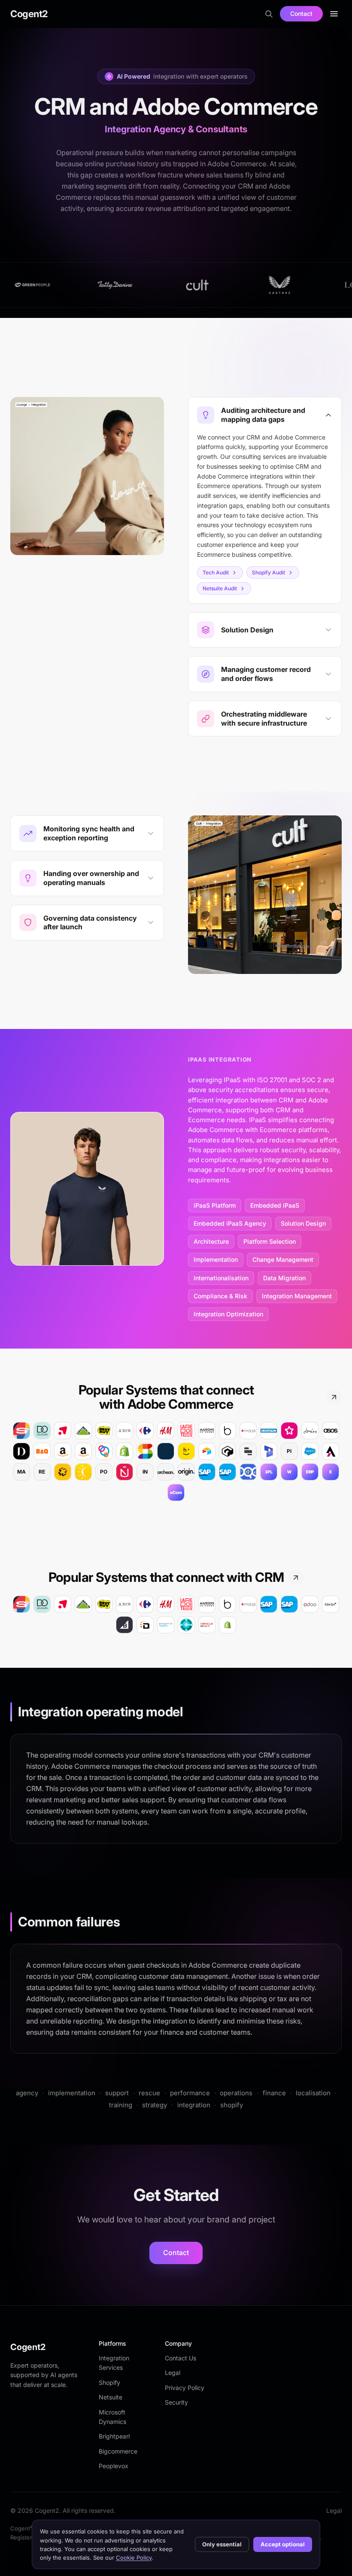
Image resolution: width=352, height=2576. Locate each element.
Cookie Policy (134, 2558)
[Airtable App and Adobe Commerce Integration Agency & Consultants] (207, 1451)
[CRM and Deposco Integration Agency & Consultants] (145, 1625)
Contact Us (181, 2358)
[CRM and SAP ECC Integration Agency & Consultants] (269, 1604)
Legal (173, 2373)
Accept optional (283, 2544)
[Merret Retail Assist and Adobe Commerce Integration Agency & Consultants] (331, 1451)
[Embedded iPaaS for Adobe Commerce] (331, 1472)
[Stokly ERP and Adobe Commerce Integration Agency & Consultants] (104, 1451)
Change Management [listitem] (283, 1259)
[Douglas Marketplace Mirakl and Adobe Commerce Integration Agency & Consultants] (42, 1431)
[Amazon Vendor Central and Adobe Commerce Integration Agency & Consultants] (83, 1451)
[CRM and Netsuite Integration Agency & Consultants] (207, 1625)
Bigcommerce (118, 2451)
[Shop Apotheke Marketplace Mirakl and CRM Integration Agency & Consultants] (63, 1604)
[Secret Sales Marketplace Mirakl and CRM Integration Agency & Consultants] (21, 1604)
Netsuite (111, 2397)
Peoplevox (114, 2466)
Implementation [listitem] (216, 1259)
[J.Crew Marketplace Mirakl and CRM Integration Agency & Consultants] (124, 1604)
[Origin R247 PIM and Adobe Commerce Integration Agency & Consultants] (186, 1472)
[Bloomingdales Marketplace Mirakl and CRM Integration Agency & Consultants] (228, 1604)
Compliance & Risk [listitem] (220, 1296)
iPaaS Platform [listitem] (215, 1205)
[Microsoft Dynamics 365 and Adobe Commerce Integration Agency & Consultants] (269, 1451)
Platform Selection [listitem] (270, 1241)
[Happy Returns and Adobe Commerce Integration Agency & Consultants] (186, 1451)
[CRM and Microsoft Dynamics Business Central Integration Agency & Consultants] (186, 1625)
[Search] (269, 14)
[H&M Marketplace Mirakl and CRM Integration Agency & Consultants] (166, 1604)
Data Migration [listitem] (284, 1278)
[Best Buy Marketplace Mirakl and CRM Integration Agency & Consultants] (104, 1604)
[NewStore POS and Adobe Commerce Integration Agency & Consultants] (124, 1472)
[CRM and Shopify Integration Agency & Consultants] (228, 1625)
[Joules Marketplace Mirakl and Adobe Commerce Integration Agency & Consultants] (310, 1431)
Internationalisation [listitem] (221, 1278)
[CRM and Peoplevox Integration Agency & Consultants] (166, 1625)
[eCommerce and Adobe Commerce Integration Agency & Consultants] (176, 1492)
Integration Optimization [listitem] (228, 1314)
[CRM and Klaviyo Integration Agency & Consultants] (331, 1604)
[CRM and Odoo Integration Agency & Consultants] (310, 1604)
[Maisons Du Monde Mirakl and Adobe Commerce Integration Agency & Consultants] (207, 1431)
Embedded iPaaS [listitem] (275, 1205)
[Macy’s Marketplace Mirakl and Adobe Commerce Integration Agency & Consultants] (248, 1431)
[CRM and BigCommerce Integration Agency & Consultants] (124, 1625)
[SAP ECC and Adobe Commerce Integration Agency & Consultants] (207, 1472)
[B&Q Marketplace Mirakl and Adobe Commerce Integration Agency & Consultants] (42, 1451)
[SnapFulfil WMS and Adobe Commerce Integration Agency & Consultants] (145, 1451)
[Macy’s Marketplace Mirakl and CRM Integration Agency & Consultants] (248, 1604)
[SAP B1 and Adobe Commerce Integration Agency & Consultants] (228, 1472)
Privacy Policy (185, 2388)
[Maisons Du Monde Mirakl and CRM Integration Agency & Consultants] (207, 1604)
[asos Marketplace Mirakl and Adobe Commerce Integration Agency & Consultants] (331, 1431)
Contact (301, 14)
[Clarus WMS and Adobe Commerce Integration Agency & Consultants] (166, 1451)
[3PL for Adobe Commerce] (269, 1472)
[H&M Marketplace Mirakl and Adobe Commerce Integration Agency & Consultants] (166, 1431)
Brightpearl (114, 2436)
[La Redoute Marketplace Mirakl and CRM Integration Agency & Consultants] (186, 1604)
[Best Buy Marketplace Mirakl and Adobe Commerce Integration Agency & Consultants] (104, 1431)
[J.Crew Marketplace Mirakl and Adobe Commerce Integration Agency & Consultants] (124, 1431)
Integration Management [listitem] (297, 1296)
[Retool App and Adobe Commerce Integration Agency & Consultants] (248, 1451)
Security (176, 2402)
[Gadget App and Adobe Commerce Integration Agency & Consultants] (228, 1451)
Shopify (109, 2382)
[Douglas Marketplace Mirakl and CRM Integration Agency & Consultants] (42, 1604)
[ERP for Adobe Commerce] (310, 1472)
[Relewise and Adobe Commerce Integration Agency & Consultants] (248, 1472)
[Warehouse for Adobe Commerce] (289, 1472)
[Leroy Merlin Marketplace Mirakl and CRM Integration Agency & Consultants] (83, 1604)
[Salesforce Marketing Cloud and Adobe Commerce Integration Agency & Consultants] (310, 1451)
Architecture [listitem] (211, 1241)
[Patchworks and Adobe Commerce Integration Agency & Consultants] (63, 1472)
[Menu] (334, 14)
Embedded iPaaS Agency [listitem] (230, 1223)
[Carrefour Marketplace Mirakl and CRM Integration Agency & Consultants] (145, 1604)
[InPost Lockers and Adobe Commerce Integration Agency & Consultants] (83, 1472)
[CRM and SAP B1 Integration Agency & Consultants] (289, 1604)
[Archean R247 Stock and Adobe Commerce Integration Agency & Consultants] (166, 1472)
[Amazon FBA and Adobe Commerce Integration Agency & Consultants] (63, 1451)
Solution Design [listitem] (303, 1223)
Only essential (222, 2544)
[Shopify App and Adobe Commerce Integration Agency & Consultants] (124, 1451)
